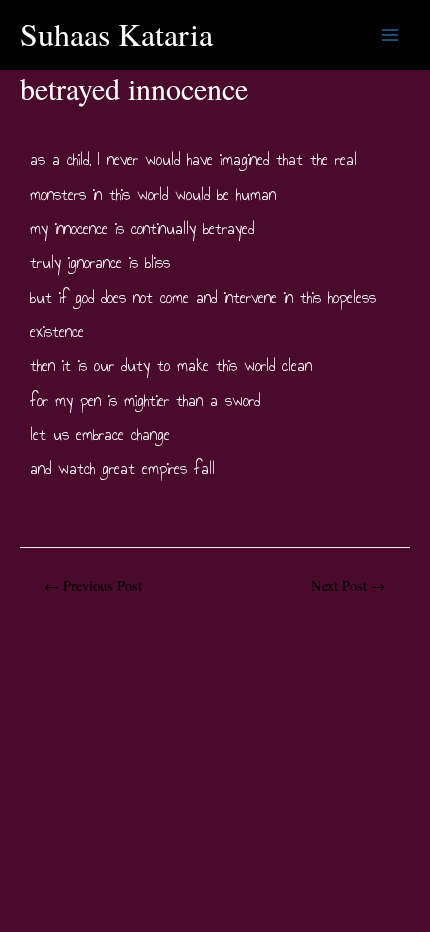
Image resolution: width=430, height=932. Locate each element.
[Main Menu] (390, 34)
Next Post (348, 585)
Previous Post (93, 585)
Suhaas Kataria (116, 33)
